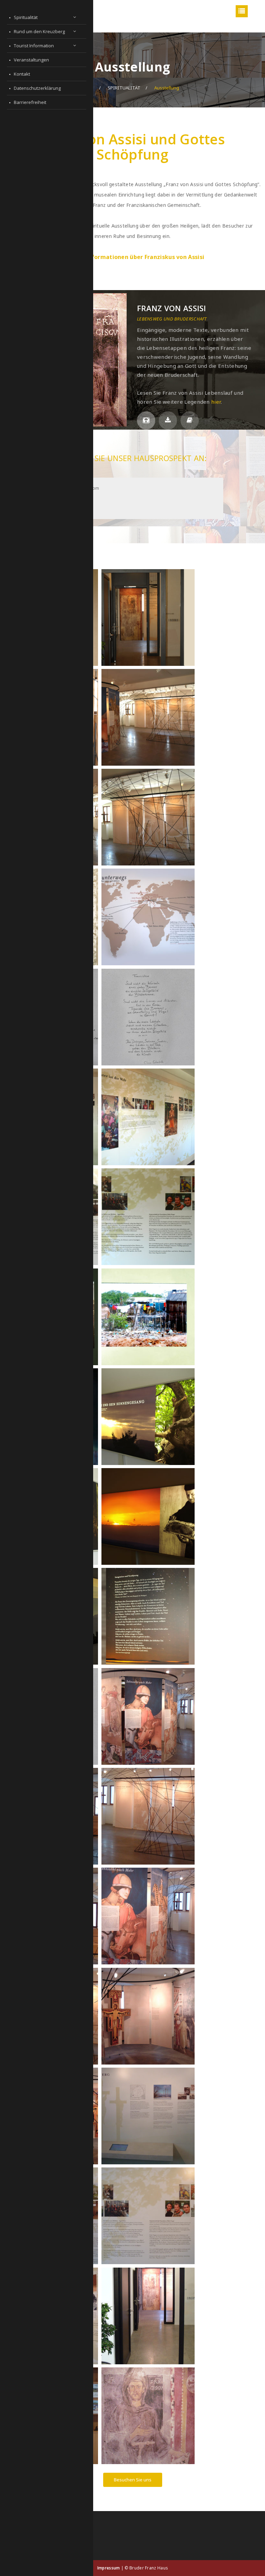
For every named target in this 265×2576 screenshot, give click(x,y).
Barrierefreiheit (30, 102)
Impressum (109, 2568)
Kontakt (22, 74)
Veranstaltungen (31, 60)
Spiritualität (26, 17)
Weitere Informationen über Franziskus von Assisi (132, 257)
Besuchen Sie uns (133, 2480)
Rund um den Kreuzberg (39, 31)
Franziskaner (154, 342)
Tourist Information (34, 46)
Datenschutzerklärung (37, 88)
